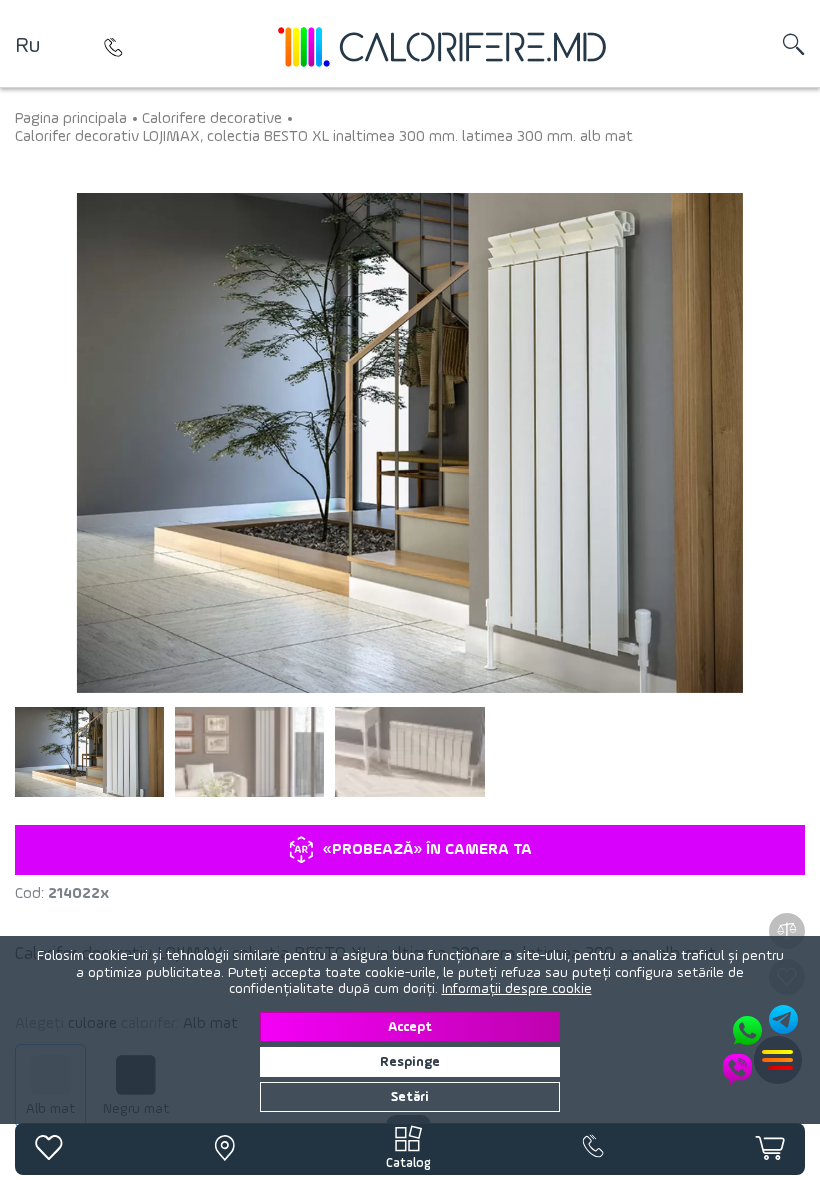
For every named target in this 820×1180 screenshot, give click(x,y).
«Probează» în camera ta (427, 850)
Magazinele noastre (114, 47)
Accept (410, 1027)
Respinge (410, 1062)
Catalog (408, 1163)
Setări (410, 1097)
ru (27, 46)
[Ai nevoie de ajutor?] (762, 1045)
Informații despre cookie (517, 989)
